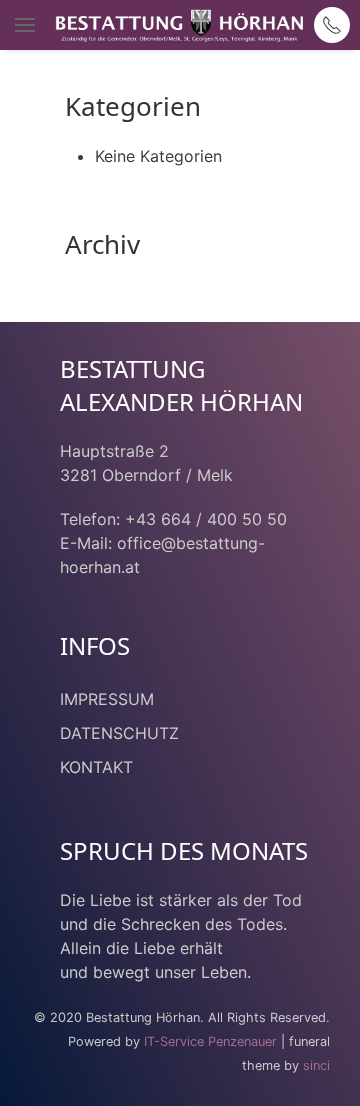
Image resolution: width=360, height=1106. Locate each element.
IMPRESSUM (107, 699)
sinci (316, 1065)
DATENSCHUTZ (119, 733)
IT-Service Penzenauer (210, 1041)
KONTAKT (96, 767)
